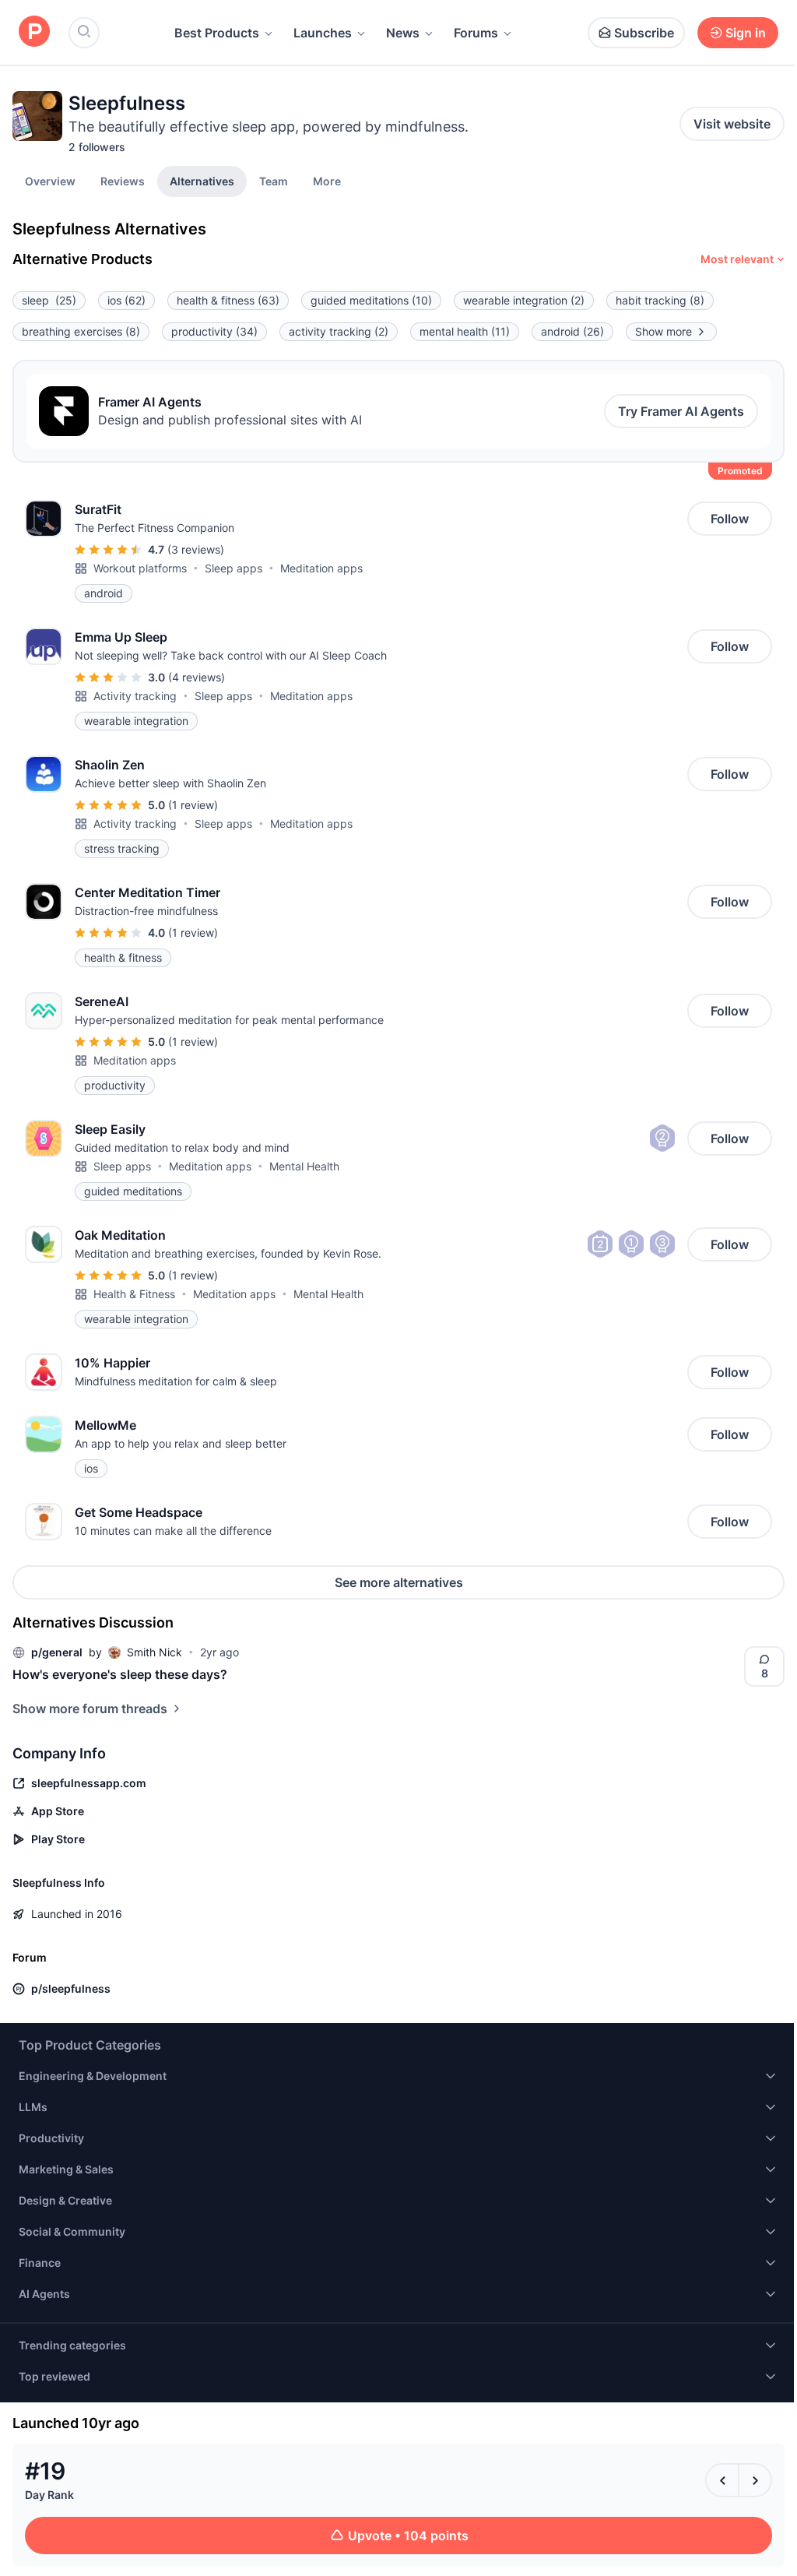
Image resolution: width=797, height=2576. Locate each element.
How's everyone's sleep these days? (120, 1674)
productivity (214, 331)
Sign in (746, 33)
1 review (193, 805)
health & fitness (228, 300)
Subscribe (644, 33)
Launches (323, 33)
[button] (327, 181)
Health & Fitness (134, 1294)
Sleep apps (233, 568)
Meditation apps (321, 568)
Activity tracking (135, 696)
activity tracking (339, 331)
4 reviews (197, 677)
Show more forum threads (90, 1709)
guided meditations (371, 300)
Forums (476, 33)
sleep (49, 300)
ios (126, 300)
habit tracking (660, 300)
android (572, 331)
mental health (465, 331)
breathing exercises (81, 331)
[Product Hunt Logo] (34, 32)
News (403, 33)
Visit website (732, 124)
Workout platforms (140, 568)
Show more (664, 331)
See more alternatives (399, 1582)
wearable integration (524, 300)
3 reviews (196, 549)
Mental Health (304, 1166)
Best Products (217, 33)
